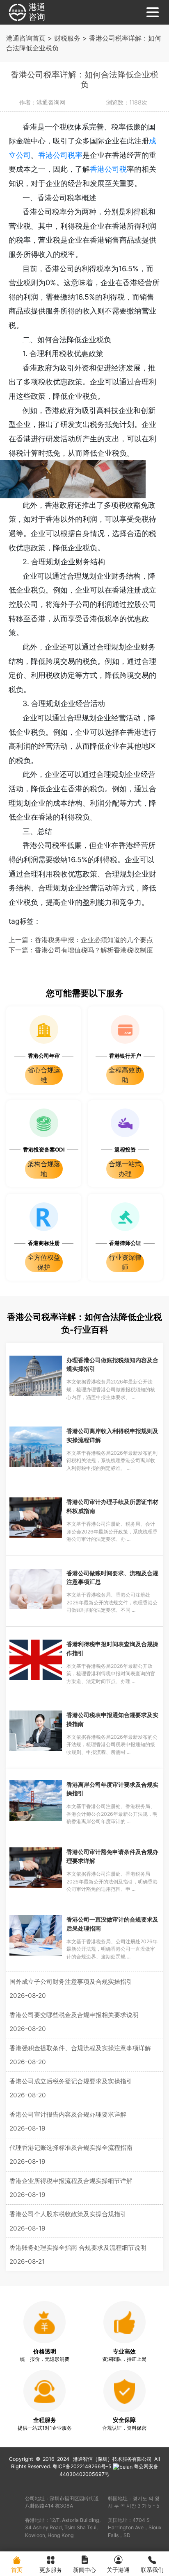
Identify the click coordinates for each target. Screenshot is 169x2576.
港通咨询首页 (26, 38)
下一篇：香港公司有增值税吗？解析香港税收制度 (81, 950)
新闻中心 (84, 2570)
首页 (17, 2570)
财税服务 (67, 38)
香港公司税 (108, 169)
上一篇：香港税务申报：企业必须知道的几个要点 (81, 940)
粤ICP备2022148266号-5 (82, 2466)
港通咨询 (37, 12)
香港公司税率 (60, 155)
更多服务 (51, 2570)
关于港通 (118, 2570)
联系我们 (152, 2570)
